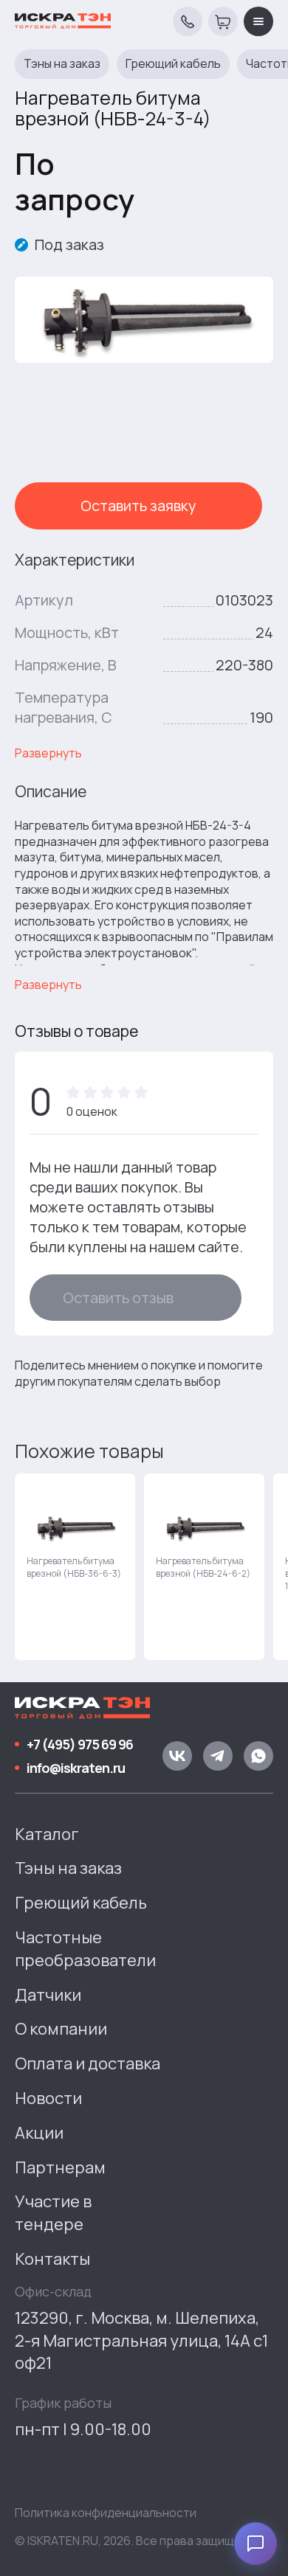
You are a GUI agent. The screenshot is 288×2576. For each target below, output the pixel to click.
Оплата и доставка (88, 2063)
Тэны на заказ (62, 64)
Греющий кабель (173, 64)
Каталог (47, 1834)
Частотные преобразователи (85, 1949)
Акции (39, 2133)
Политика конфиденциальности (106, 2513)
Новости (48, 2098)
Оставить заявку (138, 506)
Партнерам (60, 2167)
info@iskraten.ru (76, 1768)
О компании (61, 2029)
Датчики (48, 1995)
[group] (75, 1567)
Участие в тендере (53, 2213)
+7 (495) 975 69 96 (80, 1744)
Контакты (52, 2259)
